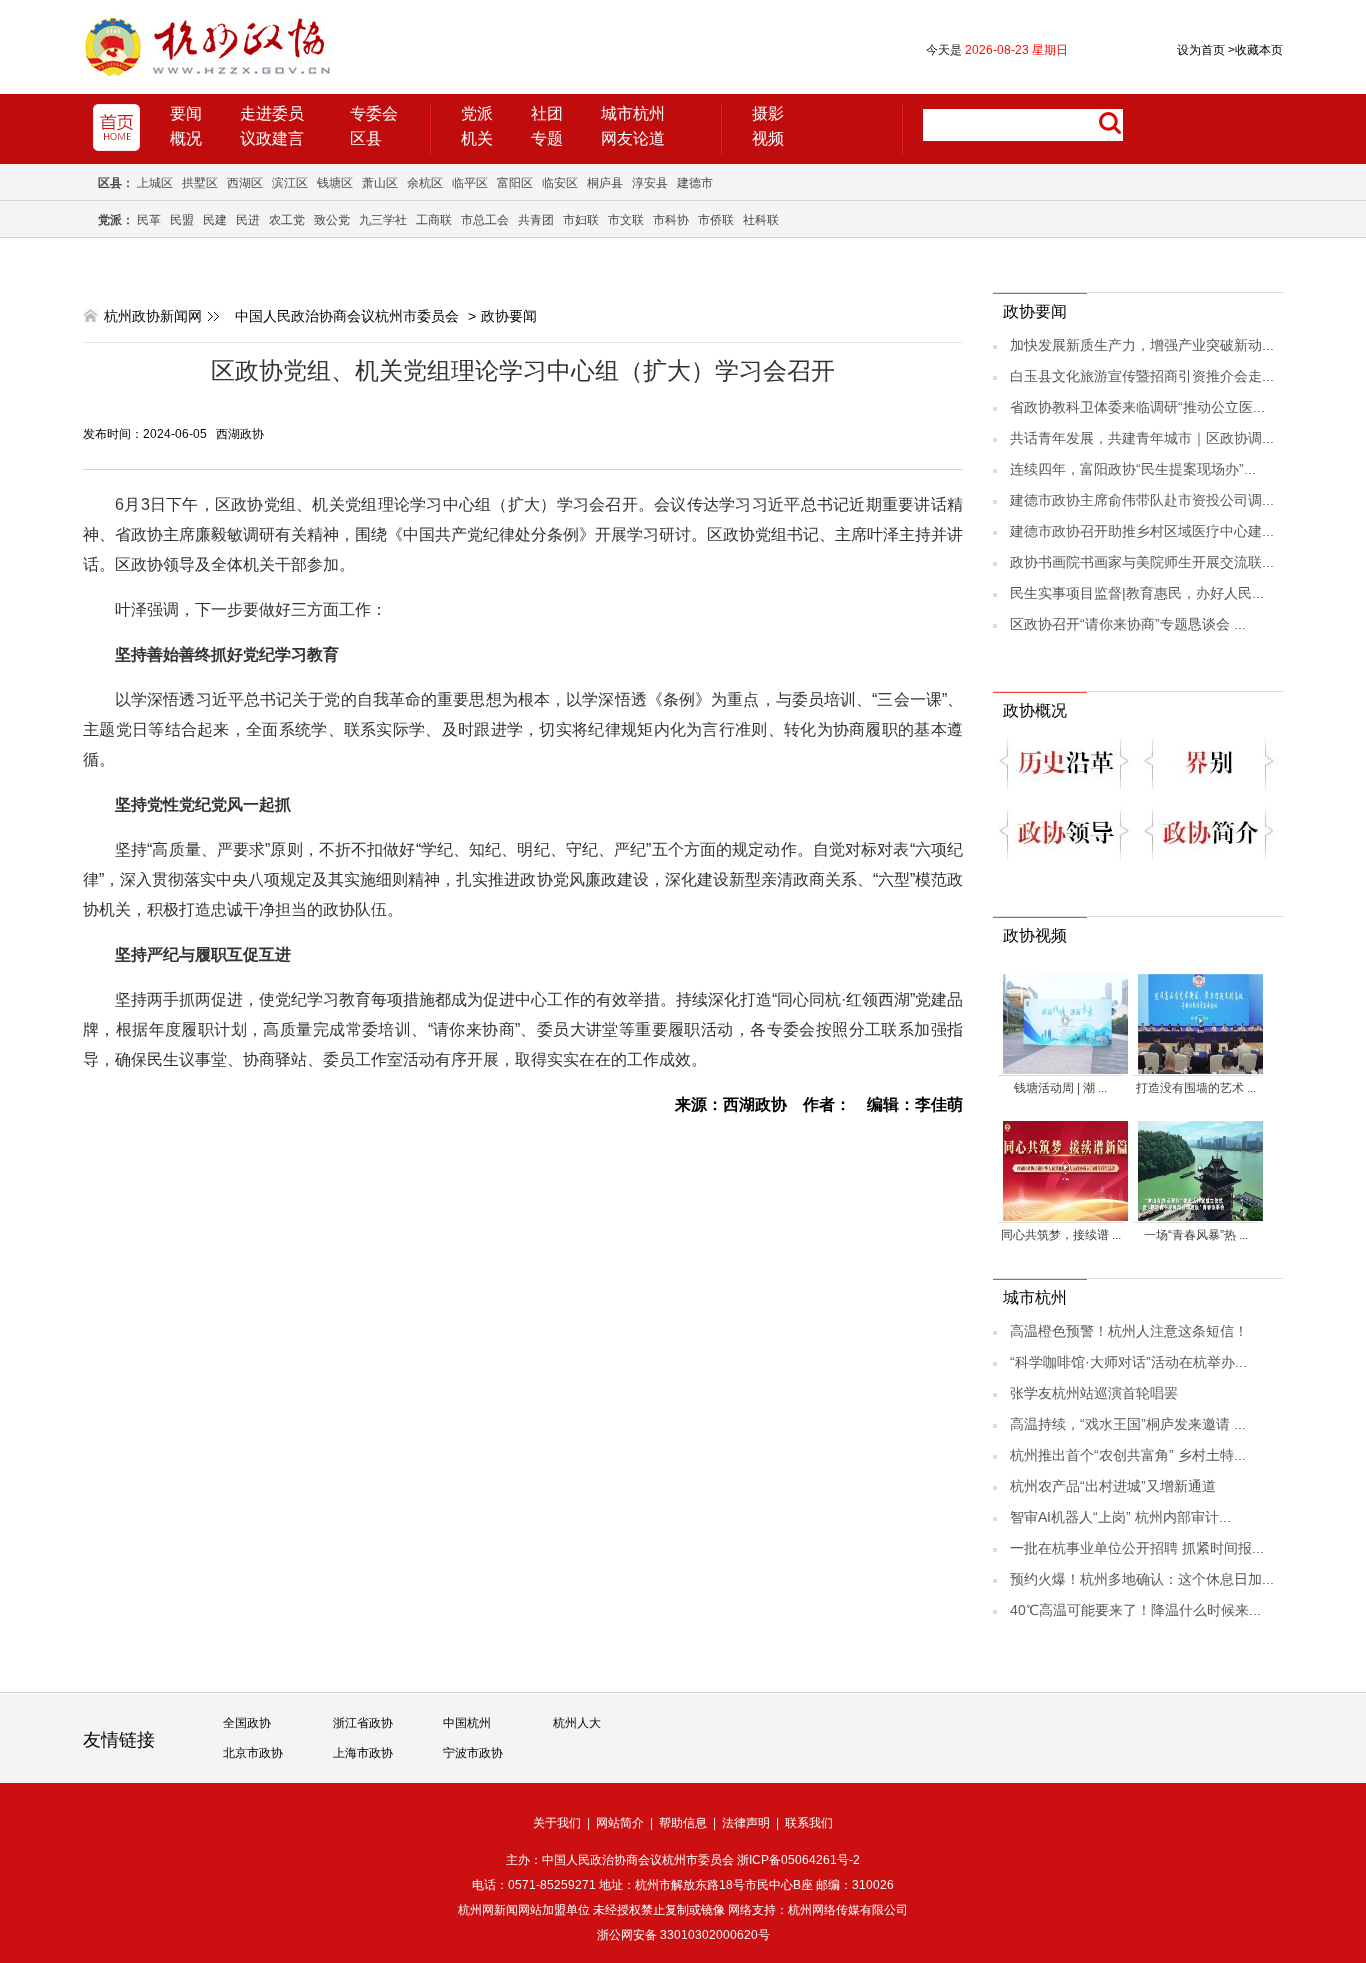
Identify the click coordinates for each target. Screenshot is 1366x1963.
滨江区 (290, 183)
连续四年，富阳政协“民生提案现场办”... (1133, 469)
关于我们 (557, 1823)
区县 (366, 138)
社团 (547, 113)
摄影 (768, 113)
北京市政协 (253, 1753)
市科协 (671, 220)
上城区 (155, 183)
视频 (768, 138)
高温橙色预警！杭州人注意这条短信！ (1129, 1331)
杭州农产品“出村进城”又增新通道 (1113, 1486)
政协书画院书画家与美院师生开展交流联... (1142, 562)
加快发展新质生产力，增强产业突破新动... (1142, 345)
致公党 (332, 220)
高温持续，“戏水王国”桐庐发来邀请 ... (1128, 1424)
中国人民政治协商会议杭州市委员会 (347, 316)
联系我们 (809, 1823)
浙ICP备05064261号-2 (798, 1860)
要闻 (186, 113)
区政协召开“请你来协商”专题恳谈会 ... (1128, 624)
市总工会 (485, 220)
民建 (215, 220)
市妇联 (581, 220)
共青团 (536, 220)
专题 (547, 138)
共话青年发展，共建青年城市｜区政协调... (1142, 438)
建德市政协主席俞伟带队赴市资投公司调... (1142, 500)
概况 (186, 138)
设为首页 (1201, 50)
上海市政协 (363, 1753)
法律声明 (746, 1823)
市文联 (626, 220)
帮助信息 (683, 1823)
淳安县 (650, 183)
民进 (248, 220)
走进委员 (272, 113)
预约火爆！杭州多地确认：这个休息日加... (1142, 1579)
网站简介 (620, 1823)
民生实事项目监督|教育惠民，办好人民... (1137, 593)
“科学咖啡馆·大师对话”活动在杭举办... (1128, 1362)
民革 (149, 220)
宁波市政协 (473, 1753)
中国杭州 (467, 1723)
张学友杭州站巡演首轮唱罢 (1094, 1393)
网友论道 (633, 138)
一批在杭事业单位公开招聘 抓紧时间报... (1137, 1548)
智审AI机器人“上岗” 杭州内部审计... (1120, 1517)
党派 (477, 113)
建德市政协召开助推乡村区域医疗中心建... (1142, 531)
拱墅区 (200, 183)
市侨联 (716, 220)
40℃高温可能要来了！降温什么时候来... (1135, 1610)
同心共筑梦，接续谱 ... (1061, 1235)
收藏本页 (1255, 50)
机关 (477, 138)
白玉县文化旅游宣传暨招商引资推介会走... (1142, 376)
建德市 (695, 183)
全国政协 (247, 1723)
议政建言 (272, 138)
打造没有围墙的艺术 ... (1196, 1088)
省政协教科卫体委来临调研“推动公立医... (1137, 407)
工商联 (434, 220)
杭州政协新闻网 (153, 316)
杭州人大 (577, 1723)
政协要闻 (509, 316)
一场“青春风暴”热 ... (1196, 1235)
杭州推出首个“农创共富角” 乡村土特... (1128, 1455)
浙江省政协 (363, 1723)
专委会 (374, 113)
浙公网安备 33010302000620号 (683, 1935)
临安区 (560, 183)
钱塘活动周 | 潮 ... (1060, 1088)
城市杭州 (633, 113)
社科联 (761, 220)
